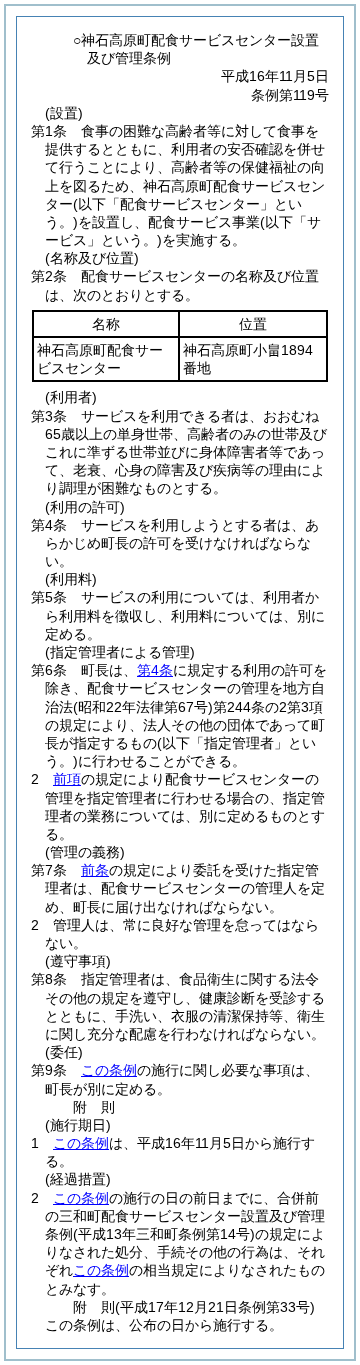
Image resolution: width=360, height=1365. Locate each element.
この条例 (109, 1070)
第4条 (155, 670)
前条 (95, 870)
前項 (67, 779)
